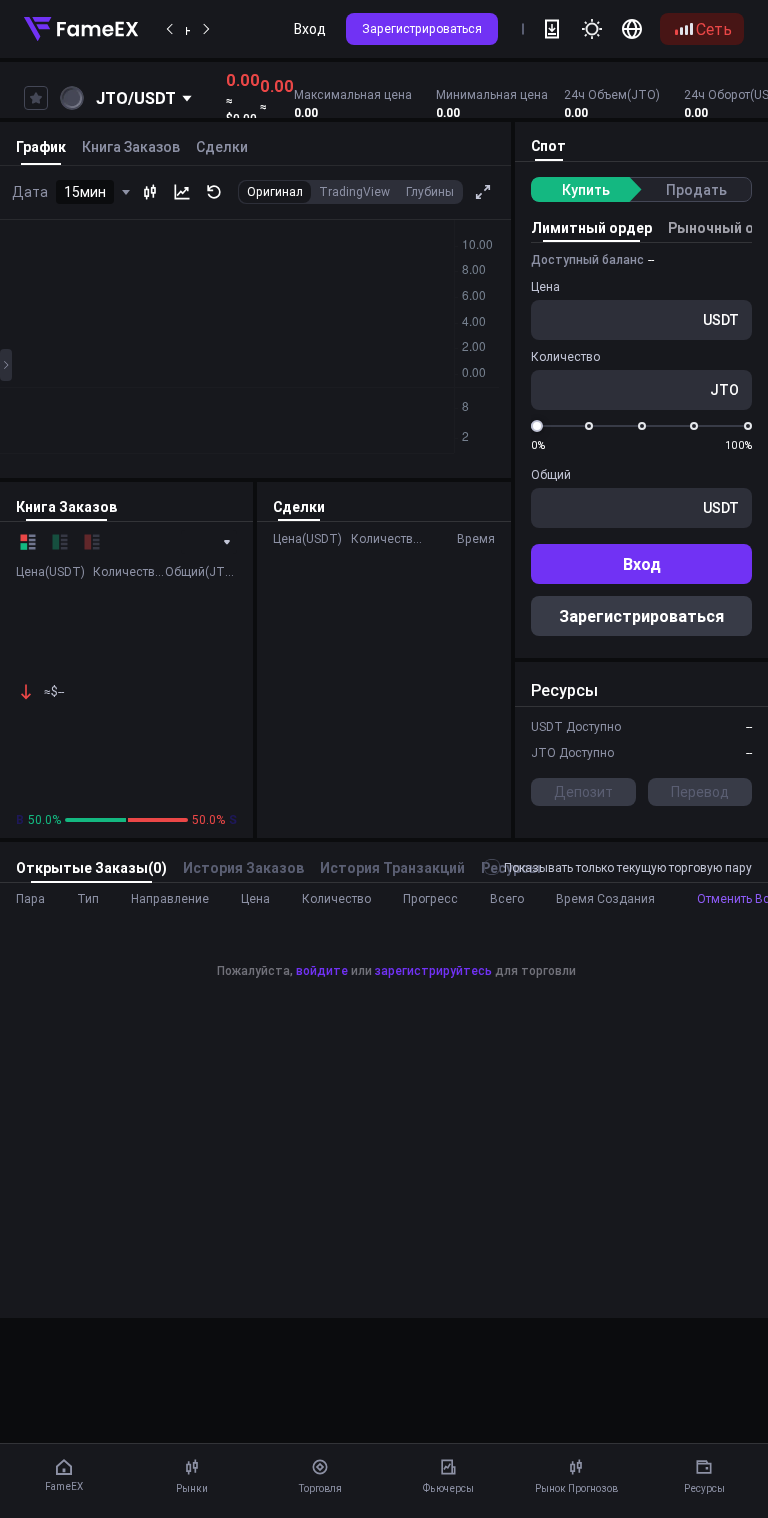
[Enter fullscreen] (483, 192)
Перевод (700, 792)
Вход (310, 29)
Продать (696, 190)
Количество (565, 356)
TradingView (354, 191)
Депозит (583, 792)
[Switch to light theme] (592, 29)
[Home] (81, 29)
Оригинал (275, 191)
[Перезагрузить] (214, 192)
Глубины (430, 191)
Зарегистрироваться (422, 28)
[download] (552, 29)
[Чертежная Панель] (6, 365)
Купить (586, 190)
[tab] (548, 147)
